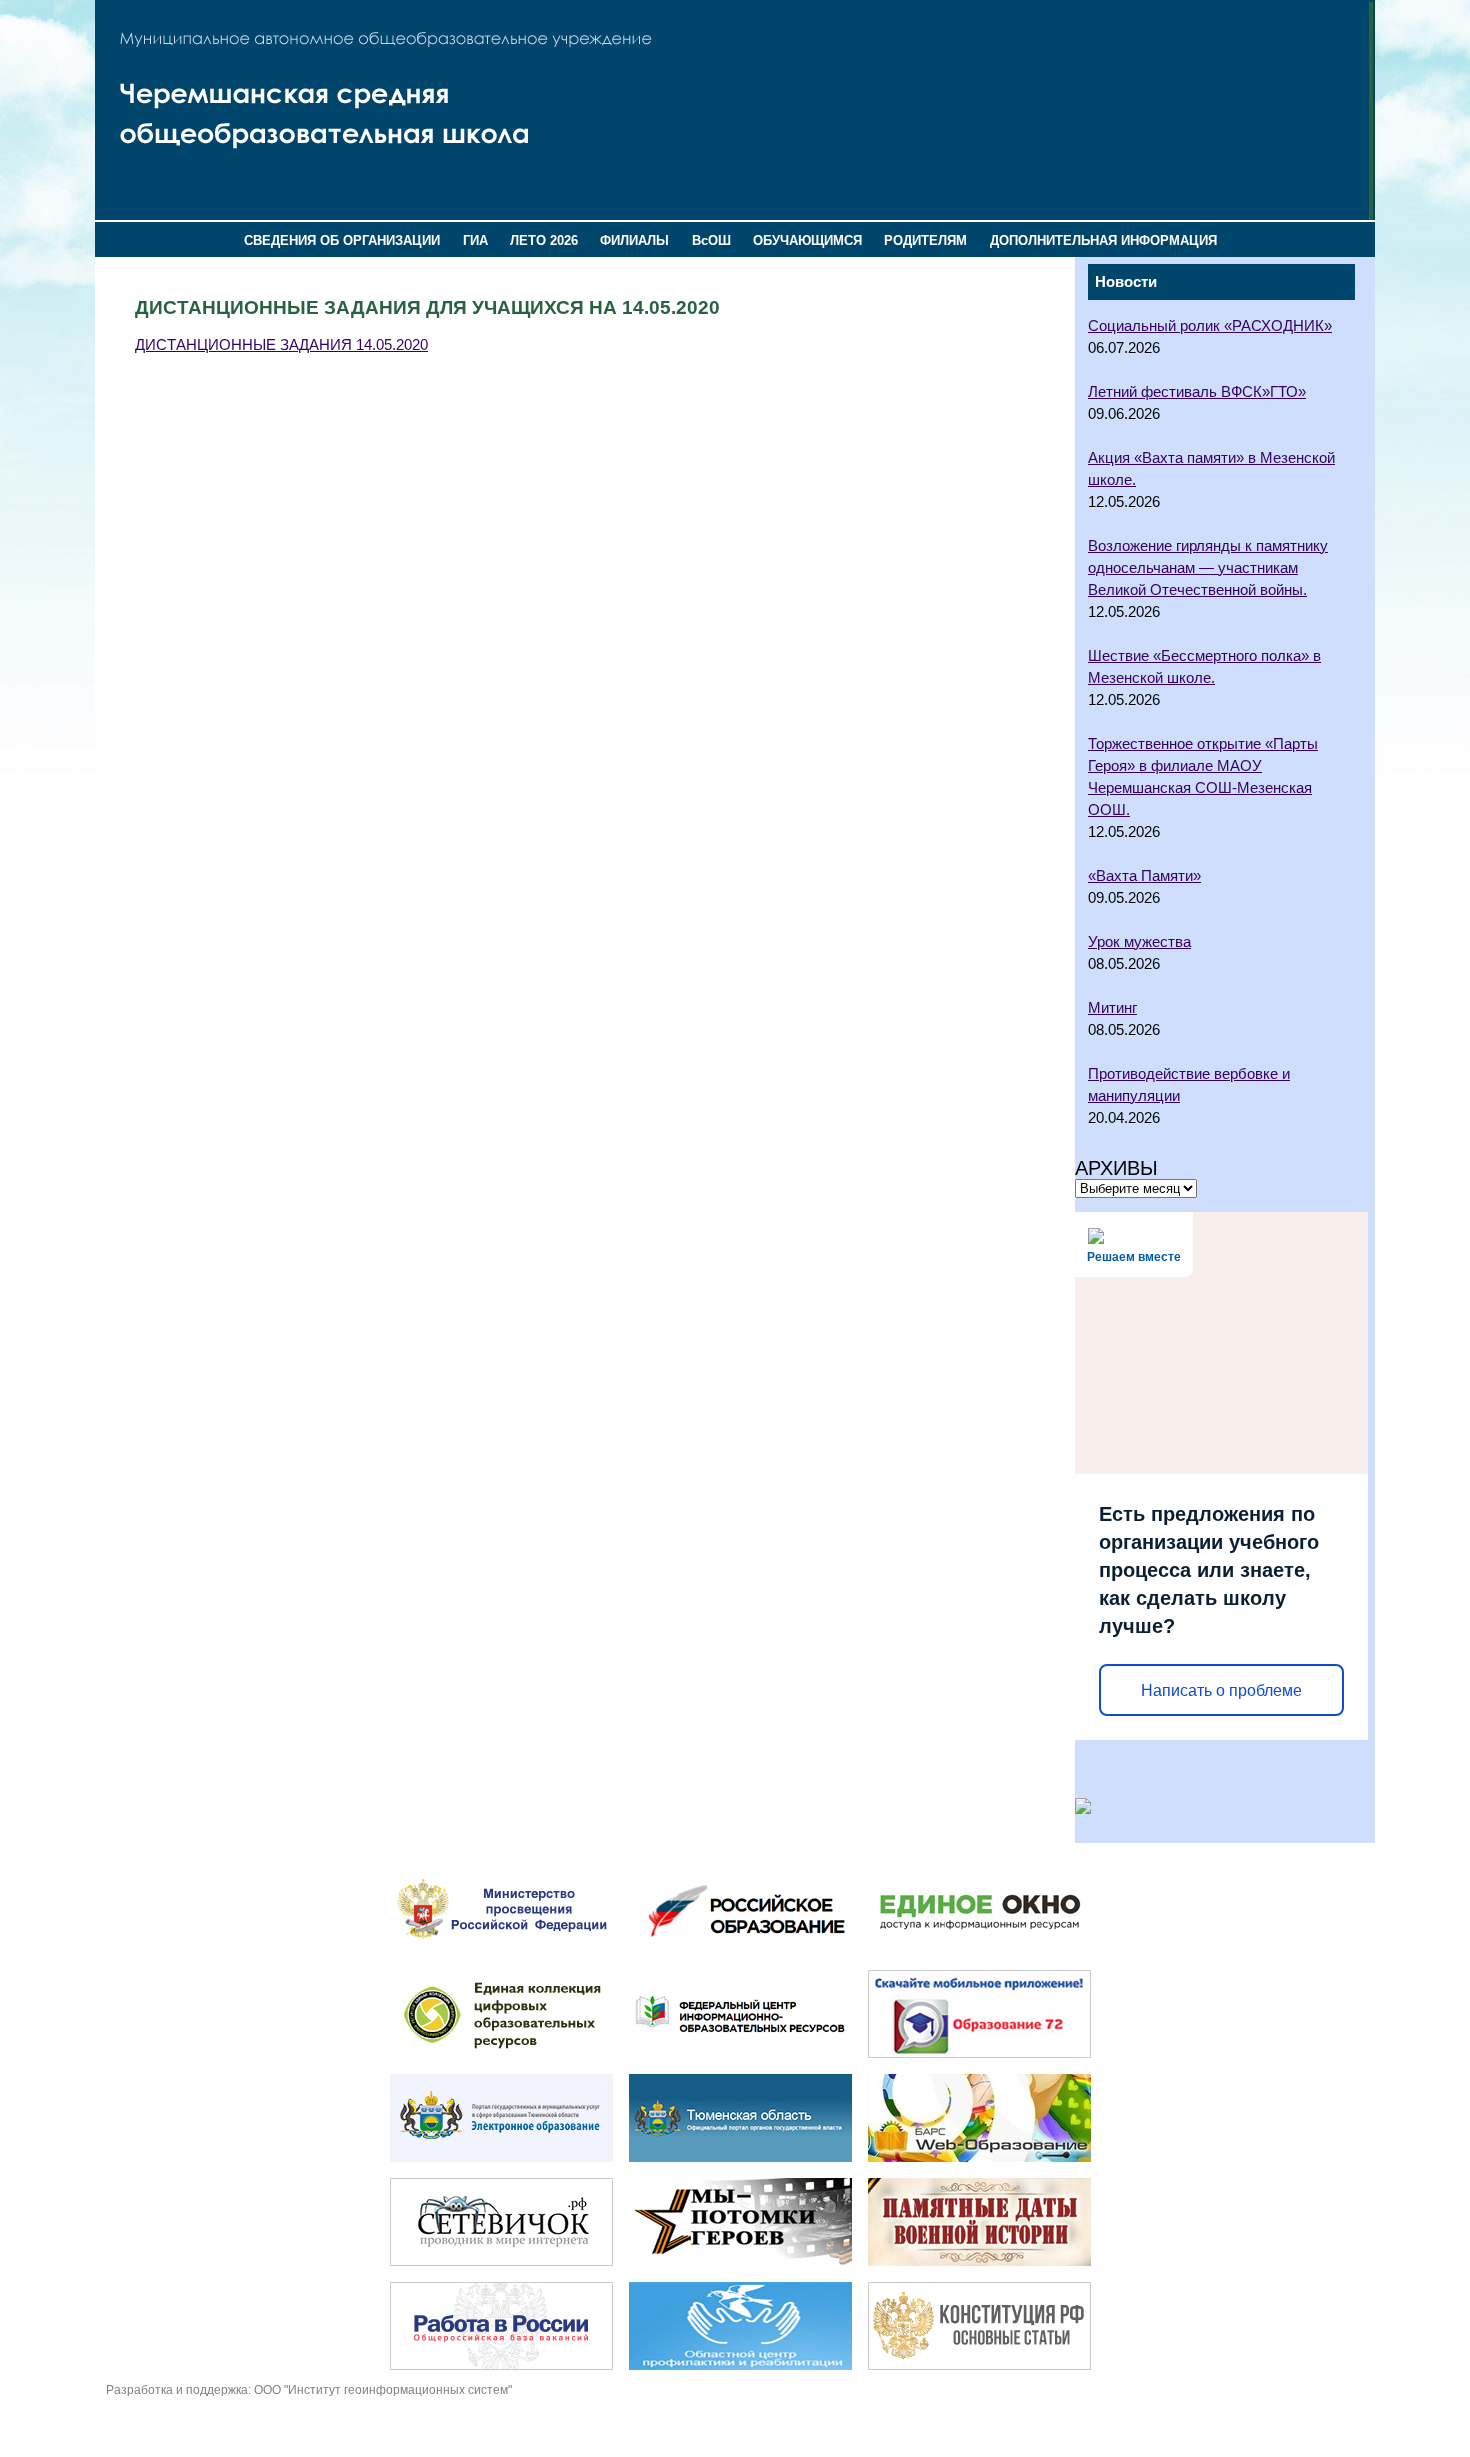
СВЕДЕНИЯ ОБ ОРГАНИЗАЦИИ (342, 240)
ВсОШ (711, 240)
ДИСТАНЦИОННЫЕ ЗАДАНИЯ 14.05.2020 (281, 345)
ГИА (475, 240)
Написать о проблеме (1221, 1690)
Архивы (1116, 1168)
